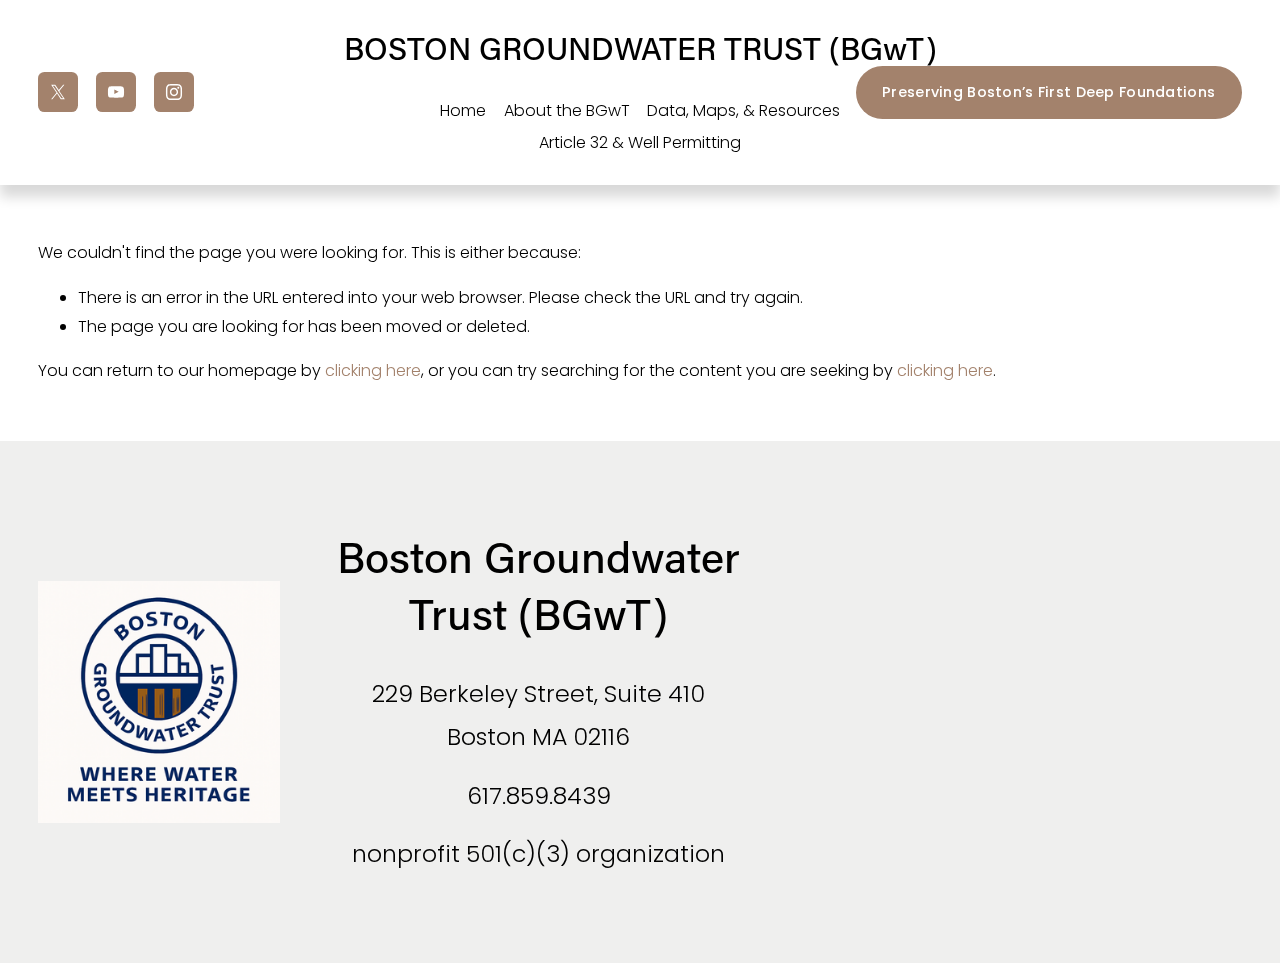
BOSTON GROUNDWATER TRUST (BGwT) (640, 47)
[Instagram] (174, 92)
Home (463, 110)
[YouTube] (116, 92)
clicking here (373, 370)
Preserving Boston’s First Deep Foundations (1048, 92)
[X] (58, 92)
